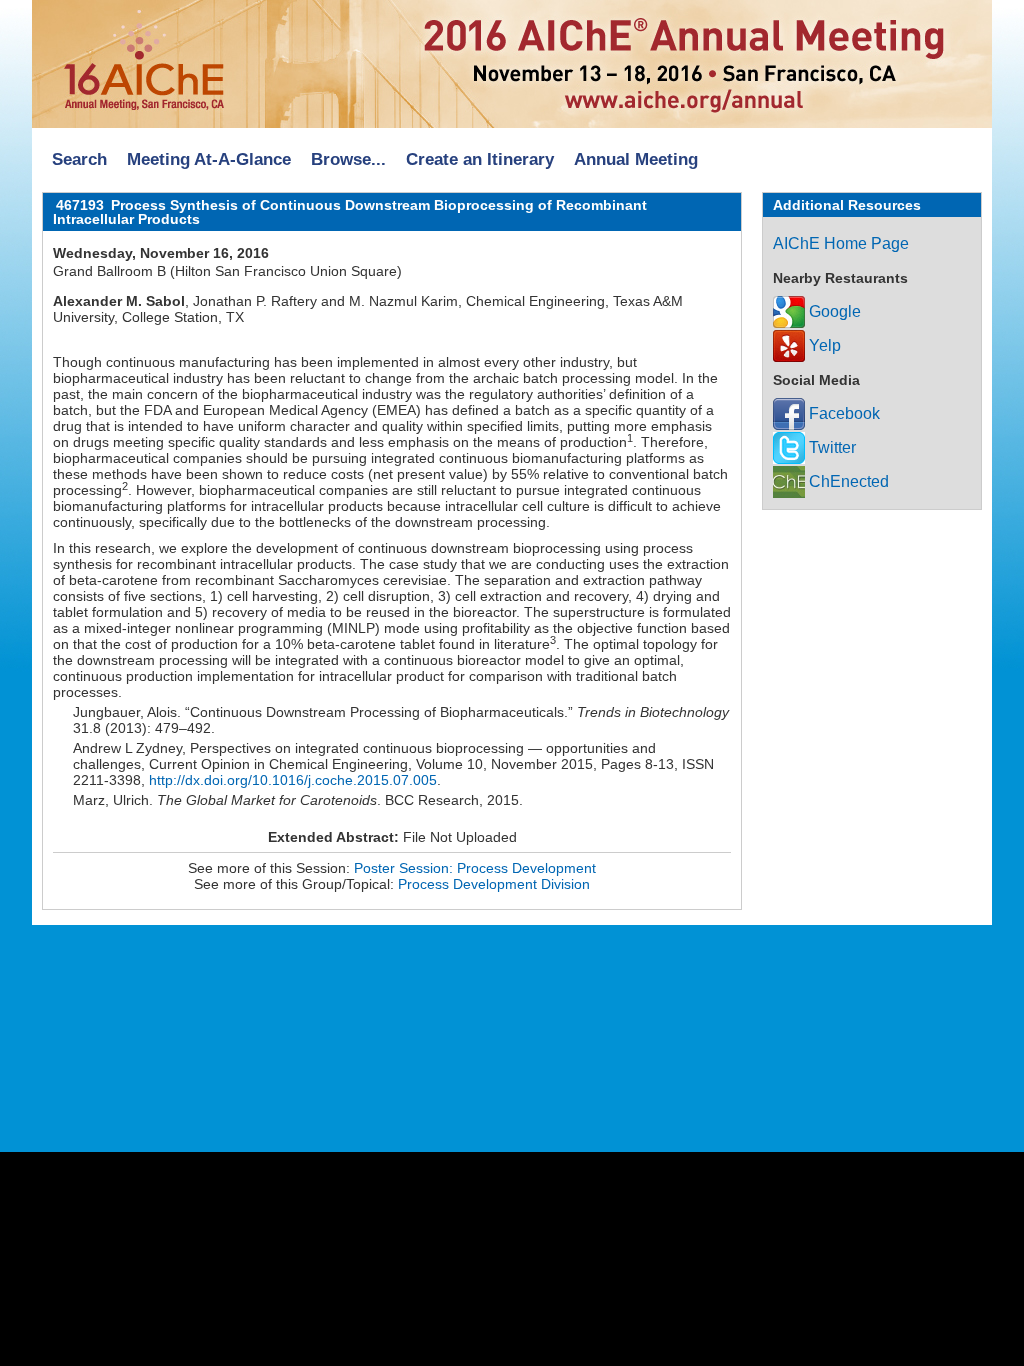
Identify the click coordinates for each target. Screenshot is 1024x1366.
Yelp (823, 345)
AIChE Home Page (841, 243)
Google (833, 311)
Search (79, 159)
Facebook (842, 413)
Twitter (830, 447)
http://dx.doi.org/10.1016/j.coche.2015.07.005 (293, 780)
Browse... (348, 159)
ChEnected (847, 481)
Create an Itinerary (480, 159)
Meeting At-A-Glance (209, 159)
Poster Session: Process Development (475, 868)
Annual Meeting (636, 159)
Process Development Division (494, 884)
